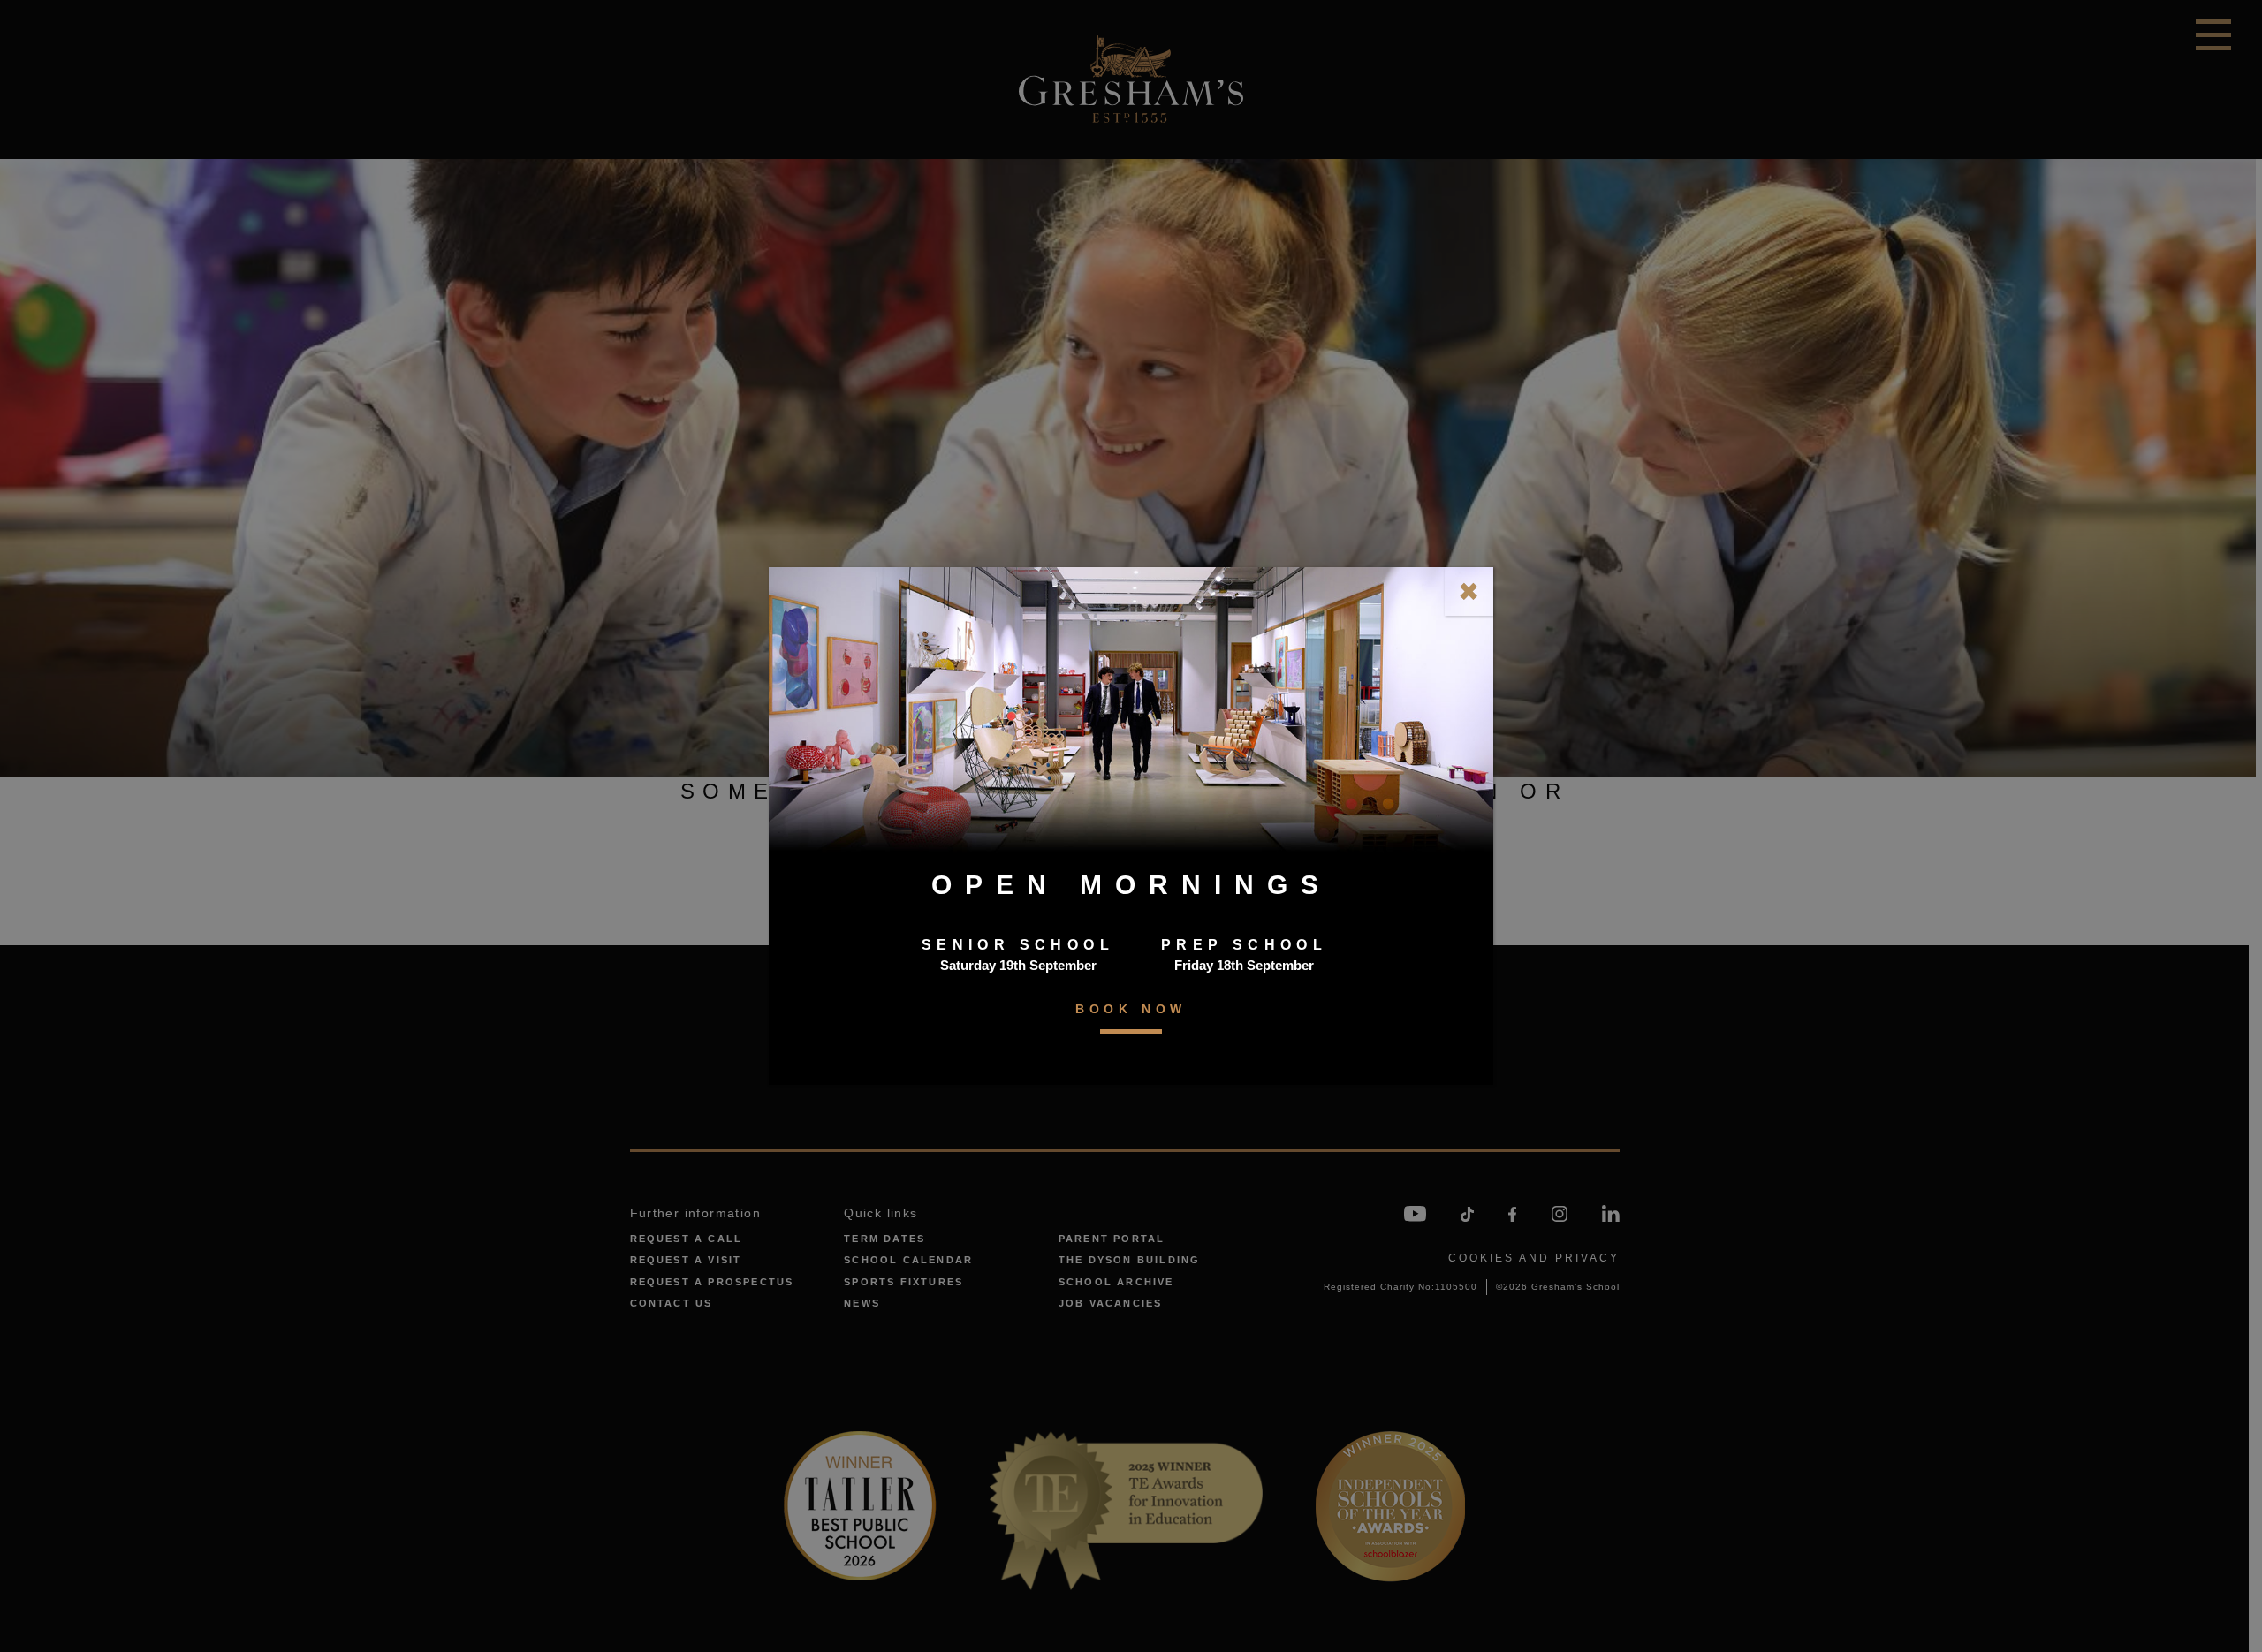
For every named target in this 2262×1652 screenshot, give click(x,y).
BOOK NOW (1131, 1009)
